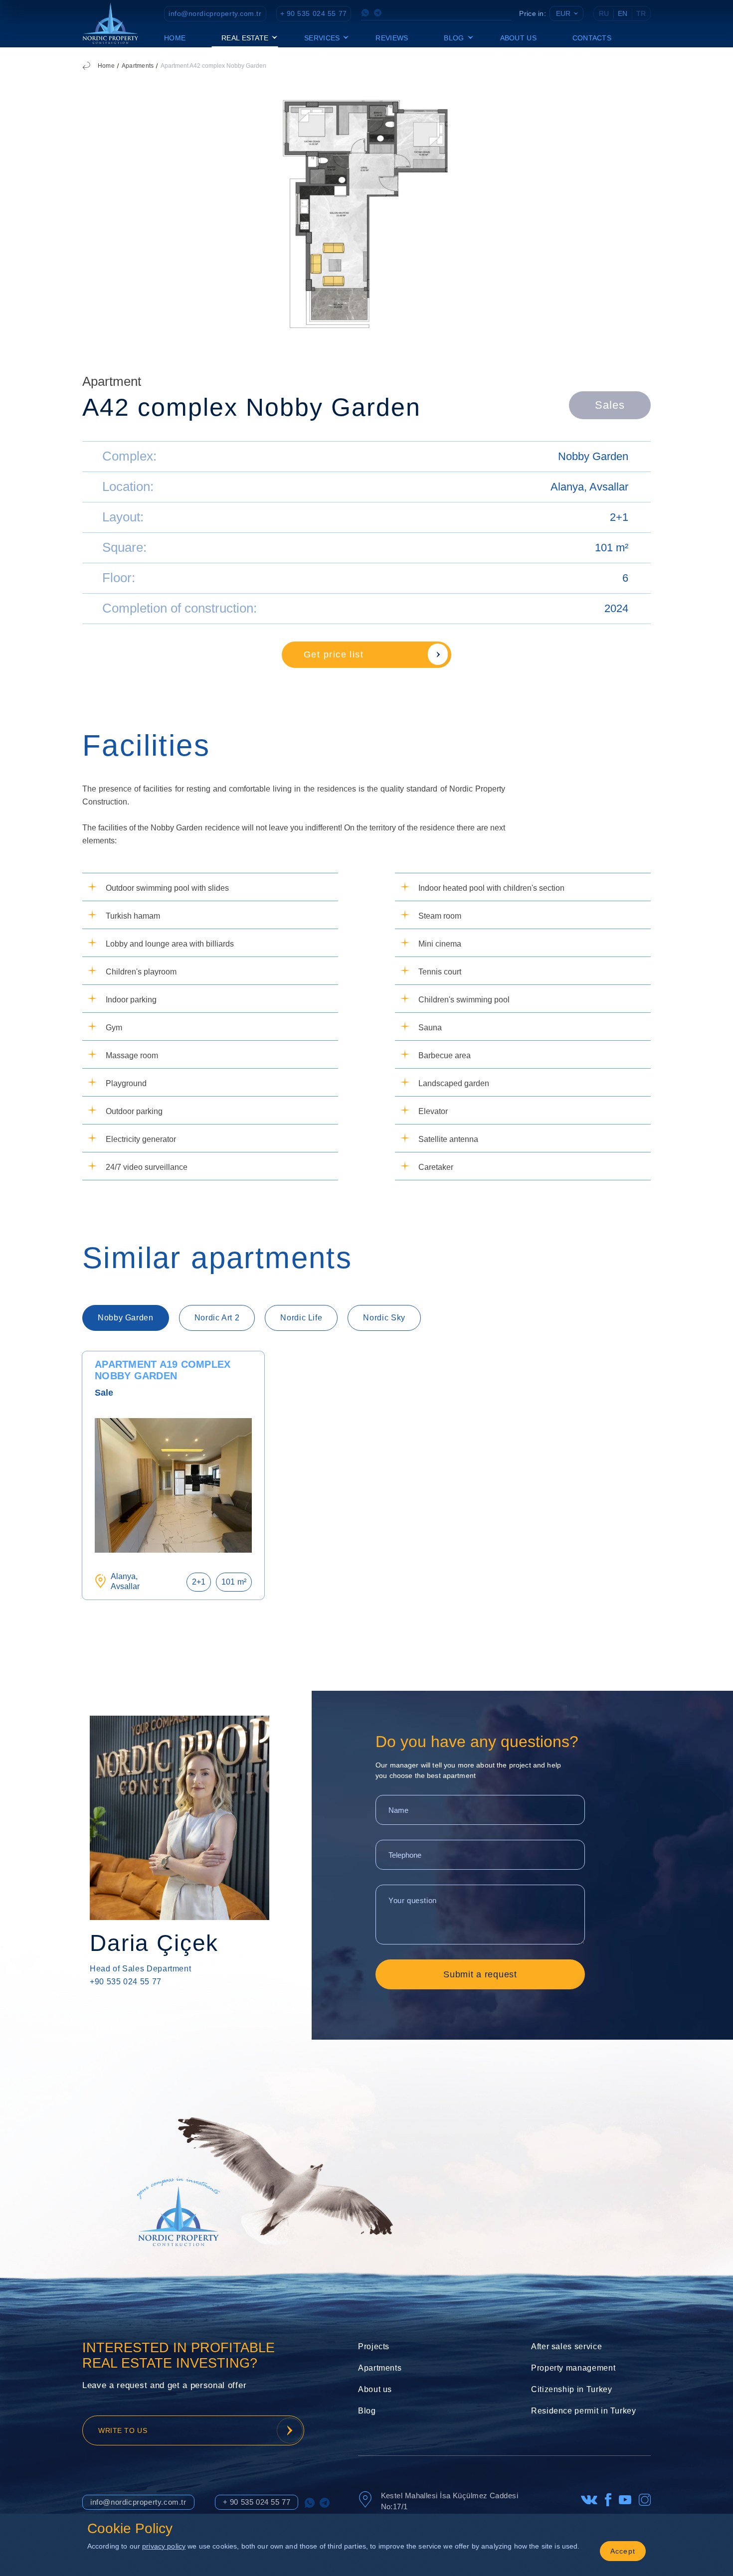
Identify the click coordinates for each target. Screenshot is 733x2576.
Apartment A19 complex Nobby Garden (163, 1370)
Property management (573, 2368)
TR (641, 13)
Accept (623, 2551)
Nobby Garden (593, 456)
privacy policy (164, 2546)
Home (175, 38)
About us (518, 38)
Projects (374, 2346)
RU (604, 13)
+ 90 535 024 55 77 (314, 13)
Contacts (592, 38)
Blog (367, 2411)
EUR (563, 13)
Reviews (392, 38)
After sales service (566, 2346)
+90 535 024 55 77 (126, 1982)
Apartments (138, 66)
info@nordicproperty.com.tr (215, 13)
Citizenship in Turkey (571, 2389)
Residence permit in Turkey (584, 2411)
